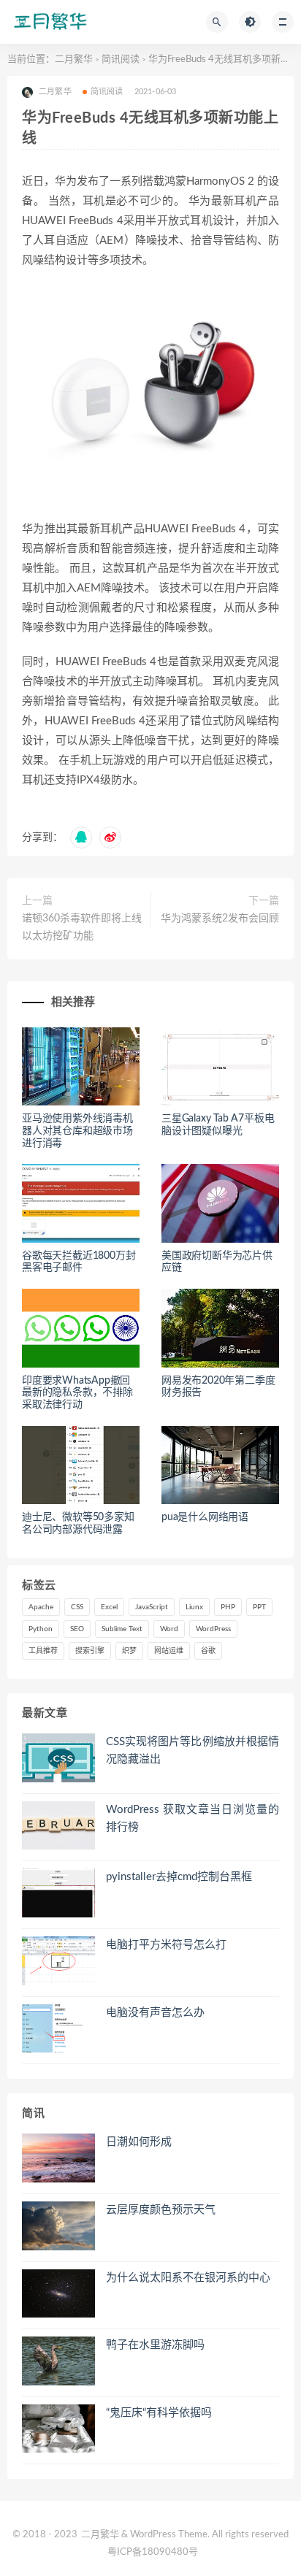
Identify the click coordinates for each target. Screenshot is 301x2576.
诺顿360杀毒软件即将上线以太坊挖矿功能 (82, 927)
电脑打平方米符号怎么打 (166, 1945)
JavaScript (152, 1607)
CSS (77, 1607)
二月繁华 (74, 60)
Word (169, 1629)
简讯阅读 (121, 60)
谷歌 (208, 1651)
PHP (228, 1607)
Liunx (194, 1607)
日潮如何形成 (139, 2142)
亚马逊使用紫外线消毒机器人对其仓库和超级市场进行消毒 (77, 1131)
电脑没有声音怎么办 (155, 2013)
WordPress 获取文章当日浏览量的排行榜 (193, 1818)
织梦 (129, 1651)
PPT (259, 1607)
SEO (77, 1629)
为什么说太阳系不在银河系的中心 (188, 2278)
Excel (109, 1607)
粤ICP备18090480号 (153, 2552)
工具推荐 (43, 1651)
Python (41, 1629)
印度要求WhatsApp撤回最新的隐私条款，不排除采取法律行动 (77, 1393)
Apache (41, 1607)
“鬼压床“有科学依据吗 (159, 2413)
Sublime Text (122, 1629)
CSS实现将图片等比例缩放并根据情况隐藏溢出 (193, 1751)
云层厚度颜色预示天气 (161, 2210)
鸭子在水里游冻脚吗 (155, 2345)
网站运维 (169, 1651)
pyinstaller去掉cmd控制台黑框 (179, 1877)
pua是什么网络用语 (205, 1517)
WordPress (213, 1629)
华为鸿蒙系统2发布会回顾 (220, 919)
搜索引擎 (90, 1651)
